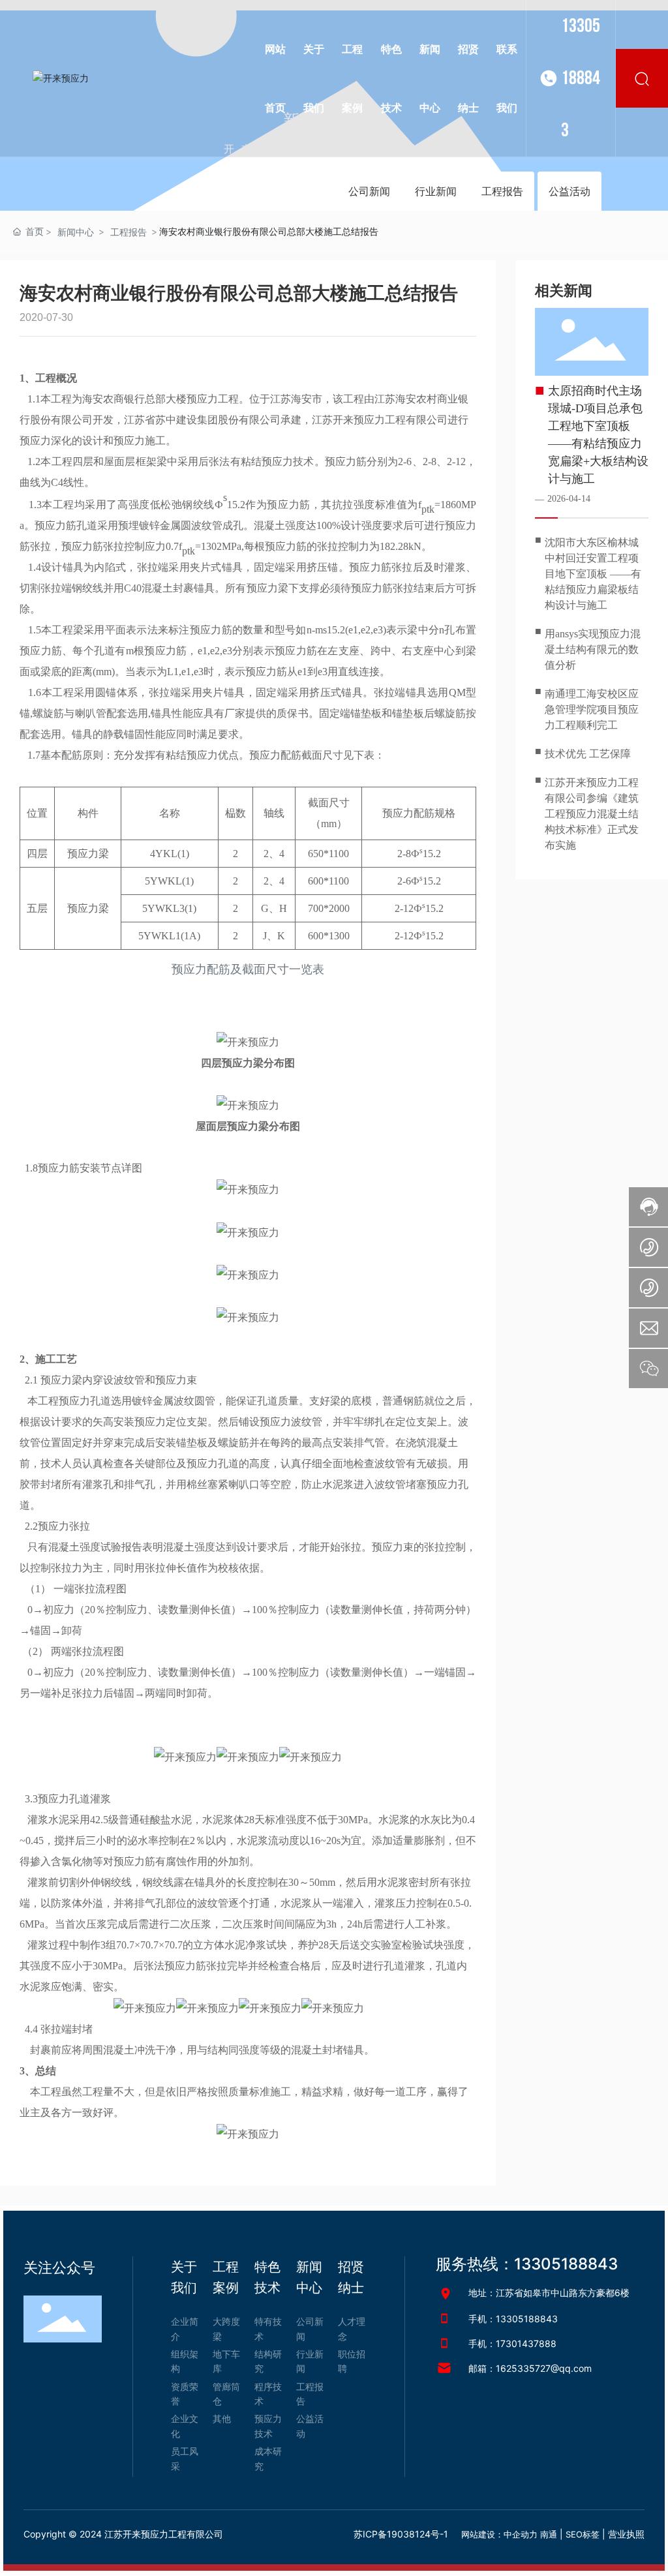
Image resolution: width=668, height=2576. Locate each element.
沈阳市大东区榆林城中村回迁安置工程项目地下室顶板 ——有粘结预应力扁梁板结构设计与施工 (593, 574)
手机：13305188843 (513, 2319)
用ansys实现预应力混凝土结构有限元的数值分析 (593, 649)
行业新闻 (436, 191)
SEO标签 (583, 2534)
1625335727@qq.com (544, 2368)
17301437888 (526, 2343)
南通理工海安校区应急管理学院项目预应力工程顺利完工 (592, 709)
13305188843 (581, 78)
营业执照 (626, 2534)
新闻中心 (76, 232)
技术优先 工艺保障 (588, 754)
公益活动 (569, 191)
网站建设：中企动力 (499, 2534)
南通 (549, 2534)
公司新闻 (369, 191)
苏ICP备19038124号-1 (401, 2534)
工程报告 (502, 191)
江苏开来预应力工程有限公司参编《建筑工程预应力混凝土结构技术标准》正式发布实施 (592, 814)
